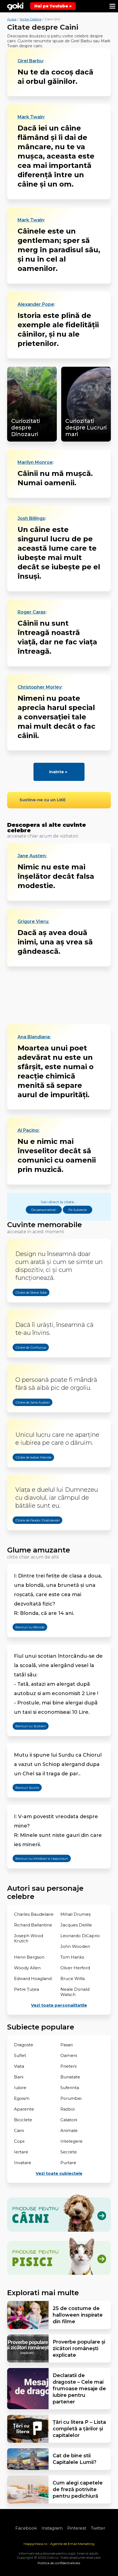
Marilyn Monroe (35, 462)
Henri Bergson (29, 1957)
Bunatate (70, 2077)
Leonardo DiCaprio (80, 1936)
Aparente (24, 2109)
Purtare (68, 2163)
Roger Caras (32, 612)
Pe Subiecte (78, 1210)
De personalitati (44, 1210)
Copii (19, 2141)
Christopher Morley (40, 687)
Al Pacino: (29, 1130)
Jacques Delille (76, 1925)
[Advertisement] (59, 995)
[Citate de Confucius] (25, 1361)
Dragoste (24, 2045)
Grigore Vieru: (33, 922)
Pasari (67, 2045)
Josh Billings (31, 518)
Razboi (68, 2109)
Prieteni (68, 2066)
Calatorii (69, 2120)
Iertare (21, 2152)
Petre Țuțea (26, 1989)
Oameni (69, 2055)
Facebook (26, 2528)
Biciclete (23, 2120)
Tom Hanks (72, 1957)
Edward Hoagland (33, 1979)
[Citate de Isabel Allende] (28, 1471)
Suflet (20, 2055)
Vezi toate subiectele (59, 2173)
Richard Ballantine (33, 1925)
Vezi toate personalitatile (59, 2005)
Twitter (98, 2528)
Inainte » (58, 772)
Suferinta (70, 2088)
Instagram (52, 2528)
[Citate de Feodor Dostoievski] (32, 1534)
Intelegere (71, 2141)
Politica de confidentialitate (59, 2563)
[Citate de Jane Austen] (27, 1416)
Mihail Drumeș (75, 1914)
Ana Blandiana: (34, 1037)
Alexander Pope (36, 304)
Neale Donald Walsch (75, 1992)
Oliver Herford (75, 1968)
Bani (19, 2077)
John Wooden (75, 1946)
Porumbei (71, 2098)
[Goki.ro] (15, 6)
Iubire (20, 2088)
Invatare (23, 2163)
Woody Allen (27, 1968)
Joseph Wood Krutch (29, 1938)
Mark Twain (31, 117)
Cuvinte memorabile (44, 1225)
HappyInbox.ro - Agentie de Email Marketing (59, 2544)
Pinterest (77, 2528)
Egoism (22, 2098)
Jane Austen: (32, 856)
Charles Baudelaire (34, 1914)
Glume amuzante (39, 1550)
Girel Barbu (30, 61)
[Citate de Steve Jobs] (26, 1306)
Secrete (69, 2152)
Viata (19, 2066)
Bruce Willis (73, 1979)
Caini (19, 2130)
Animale (69, 2130)
